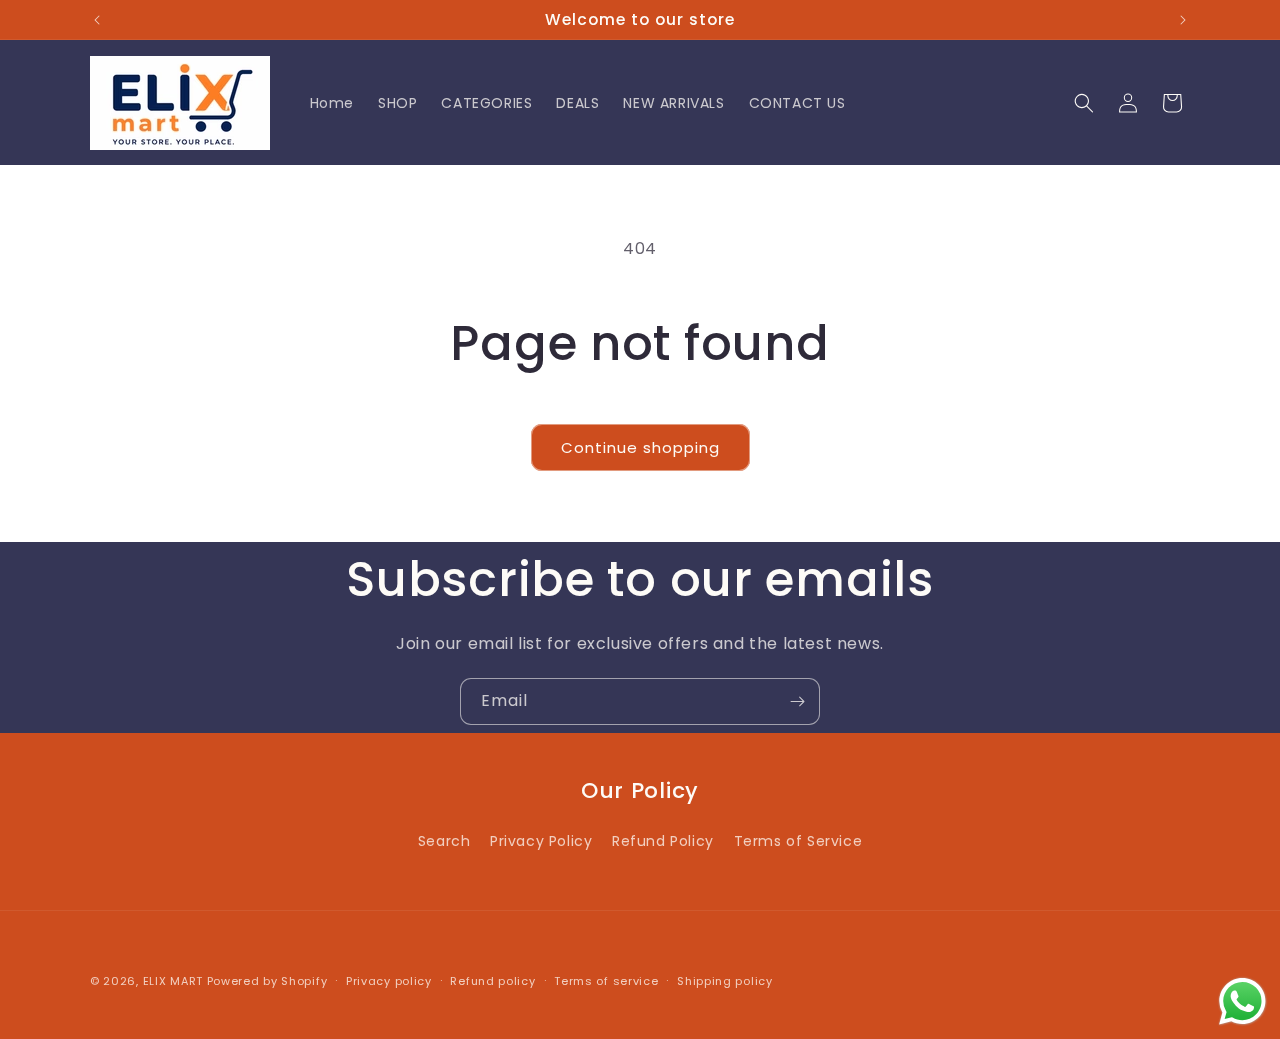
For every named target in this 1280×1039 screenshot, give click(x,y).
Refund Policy (663, 841)
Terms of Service (798, 841)
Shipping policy (725, 980)
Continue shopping (640, 447)
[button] (1084, 103)
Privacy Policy (541, 841)
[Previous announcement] (97, 20)
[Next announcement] (1183, 20)
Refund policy (492, 980)
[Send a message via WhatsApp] (1242, 1001)
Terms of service (606, 980)
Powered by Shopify (267, 981)
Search (444, 841)
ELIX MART (173, 981)
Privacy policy (389, 980)
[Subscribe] (797, 701)
